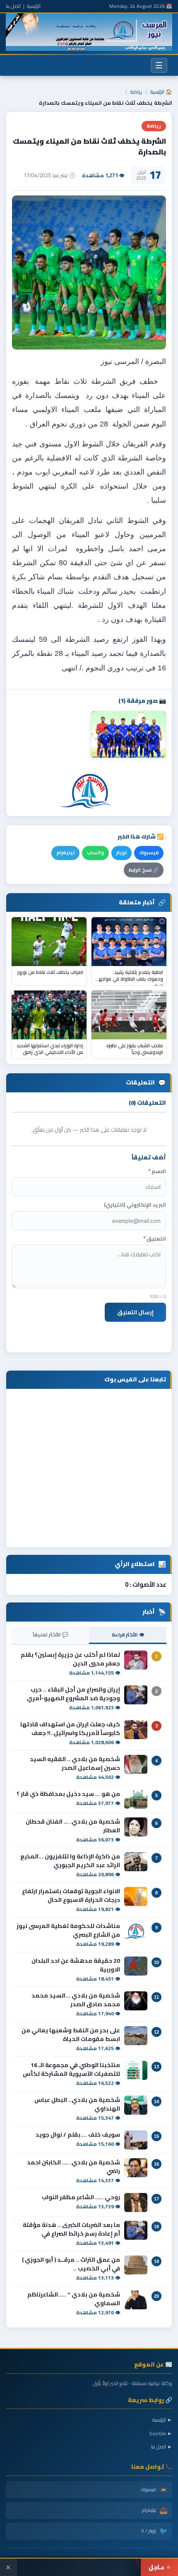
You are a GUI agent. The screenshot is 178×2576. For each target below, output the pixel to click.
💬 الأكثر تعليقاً (51, 1635)
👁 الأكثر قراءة (128, 1635)
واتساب (95, 853)
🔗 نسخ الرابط (144, 870)
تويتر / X (154, 2531)
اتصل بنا (13, 6)
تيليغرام (65, 853)
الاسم (157, 1171)
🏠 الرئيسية (161, 92)
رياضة (136, 92)
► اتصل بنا (162, 2447)
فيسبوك (149, 853)
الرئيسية (34, 6)
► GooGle (161, 2433)
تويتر (121, 853)
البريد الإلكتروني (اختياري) (135, 1205)
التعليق (155, 1239)
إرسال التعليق (135, 1312)
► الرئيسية (162, 2420)
